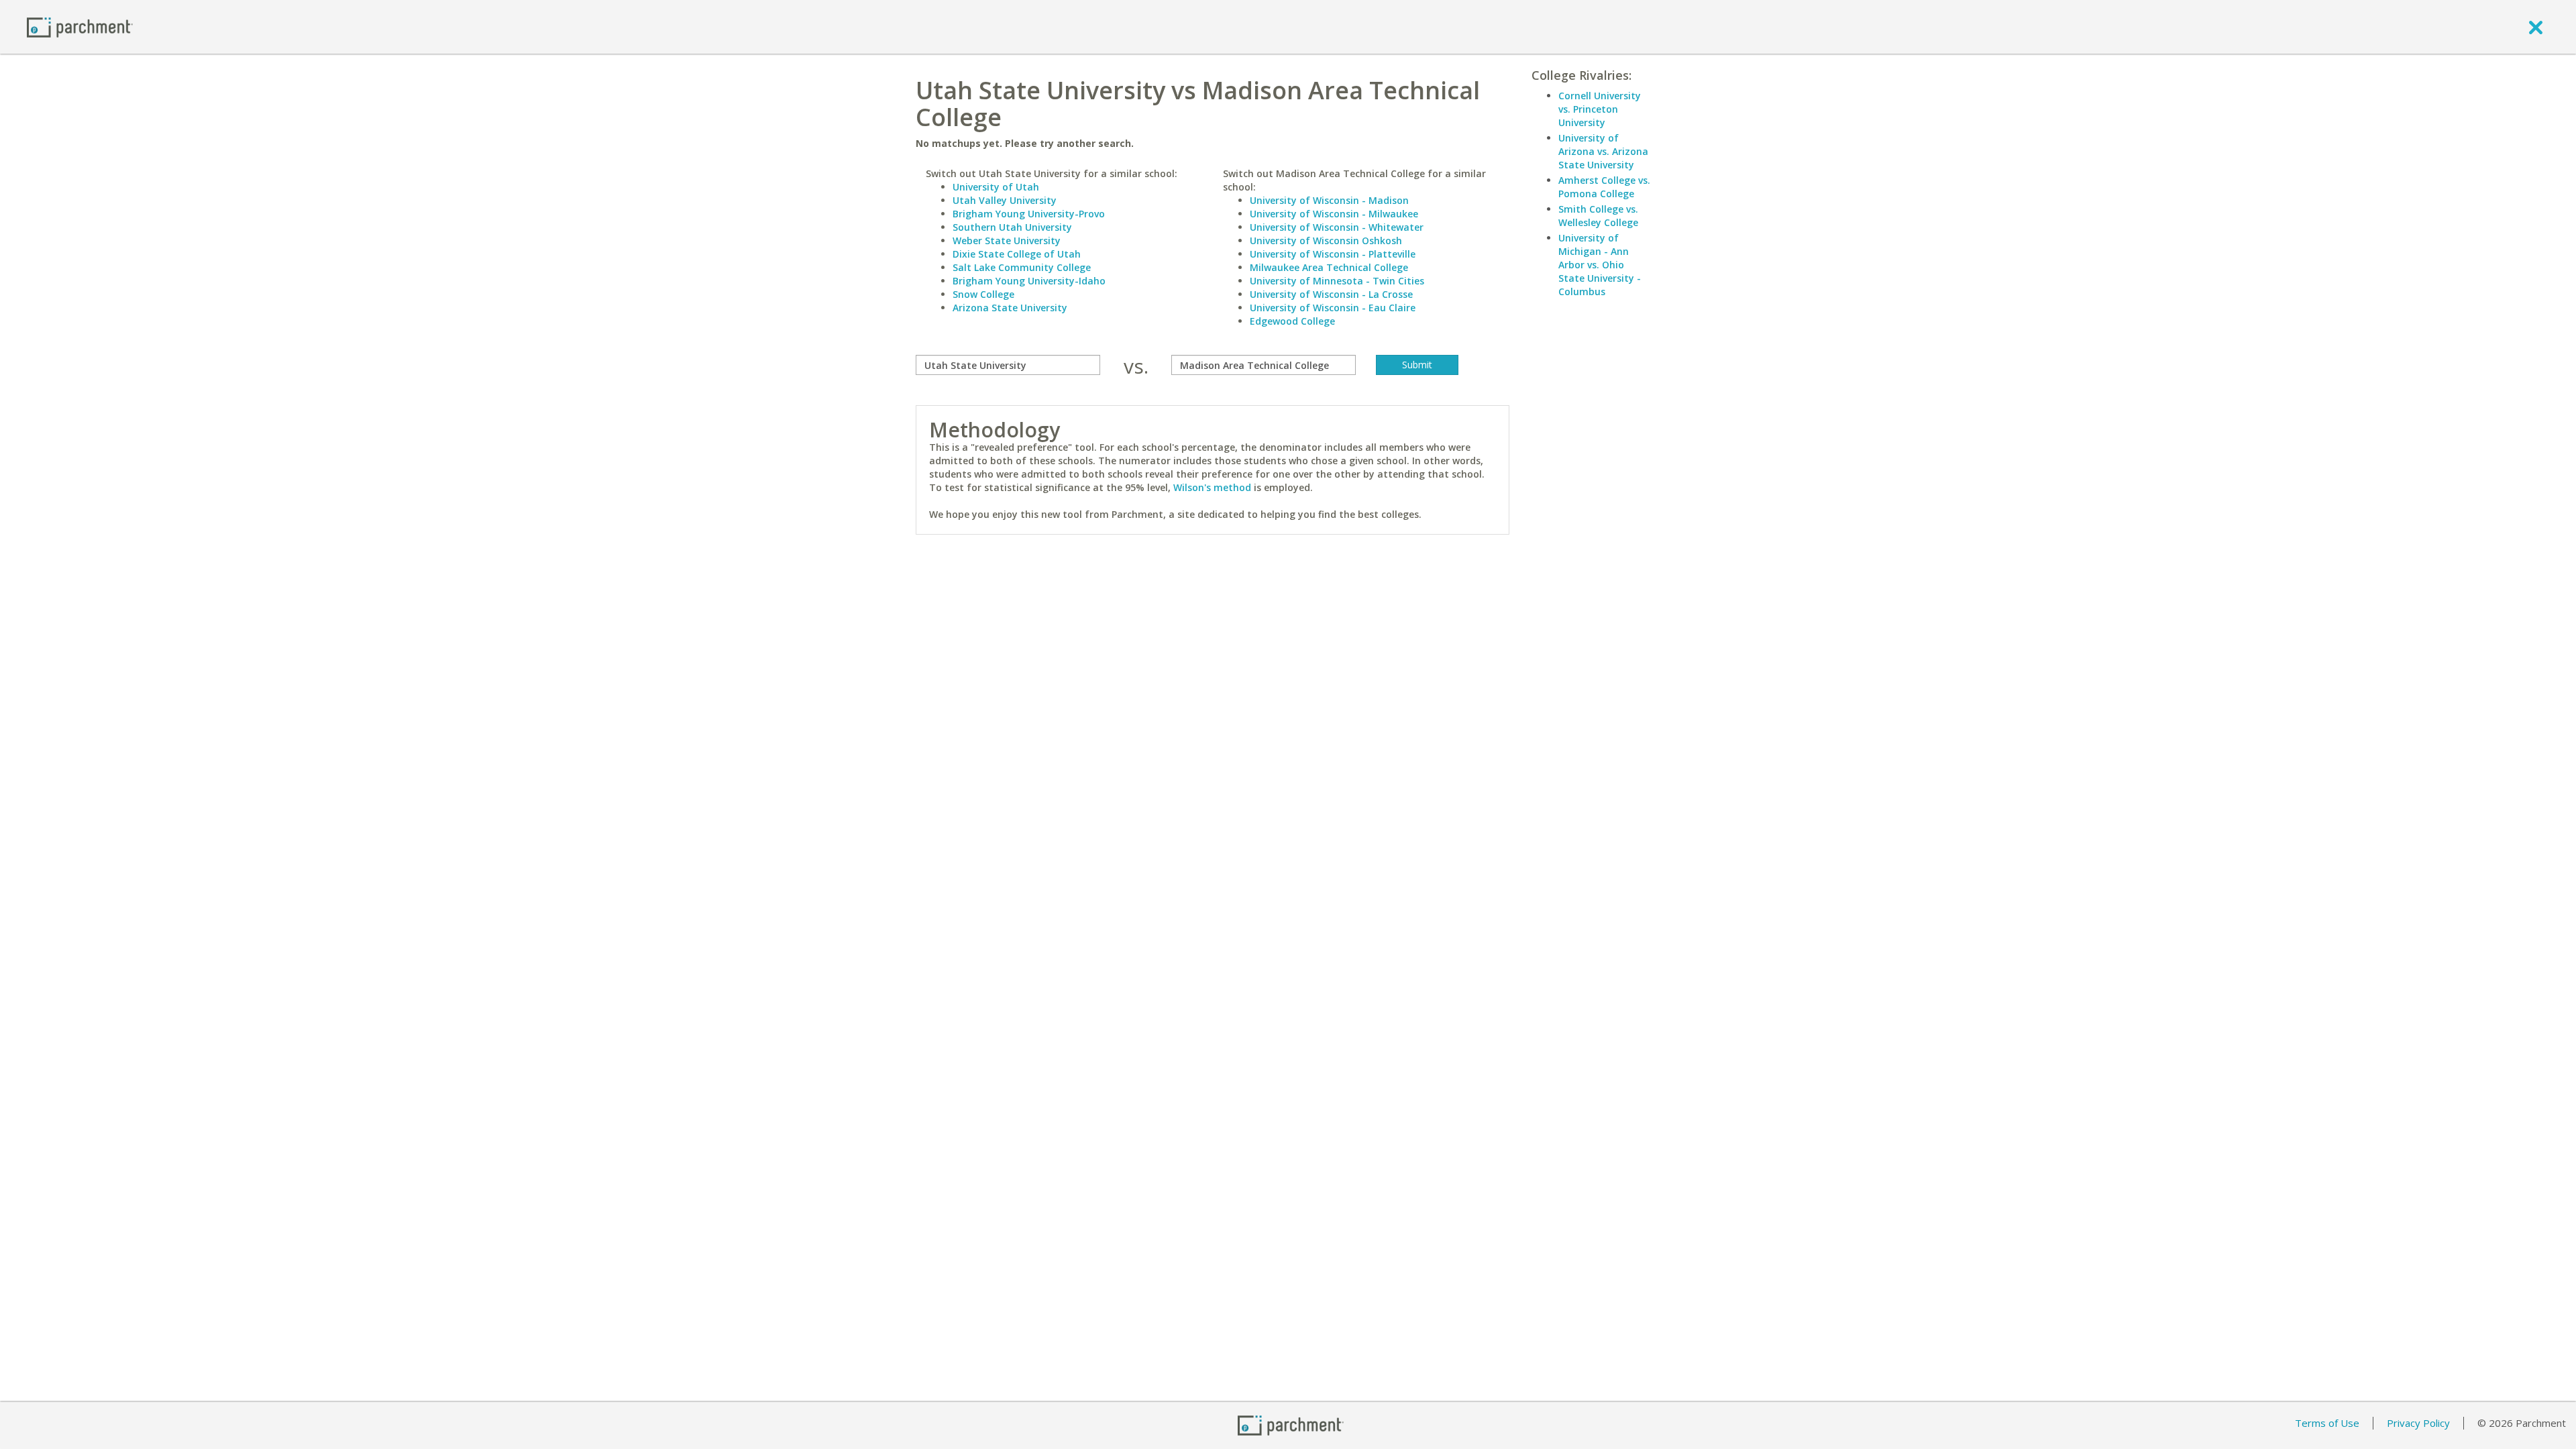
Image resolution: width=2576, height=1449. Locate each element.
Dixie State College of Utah (1017, 254)
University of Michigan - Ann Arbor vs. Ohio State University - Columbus (1600, 265)
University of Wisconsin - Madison (1329, 200)
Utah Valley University (1005, 200)
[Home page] (80, 26)
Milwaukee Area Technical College (1329, 267)
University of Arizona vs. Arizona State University (1603, 151)
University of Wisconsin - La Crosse (1331, 294)
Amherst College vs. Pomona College (1604, 187)
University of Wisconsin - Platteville (1333, 254)
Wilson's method (1212, 487)
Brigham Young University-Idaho (1029, 281)
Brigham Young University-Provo (1029, 214)
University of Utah (996, 187)
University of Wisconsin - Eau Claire (1333, 308)
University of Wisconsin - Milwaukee (1334, 214)
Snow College (983, 294)
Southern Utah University (1012, 227)
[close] (2536, 27)
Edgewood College (1292, 321)
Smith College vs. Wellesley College (1598, 216)
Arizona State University (1010, 308)
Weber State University (1007, 240)
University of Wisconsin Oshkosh (1326, 240)
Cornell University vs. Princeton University (1600, 109)
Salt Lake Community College (1022, 267)
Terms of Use (2327, 1423)
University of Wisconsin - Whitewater (1337, 227)
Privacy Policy (2418, 1423)
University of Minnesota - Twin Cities (1337, 281)
